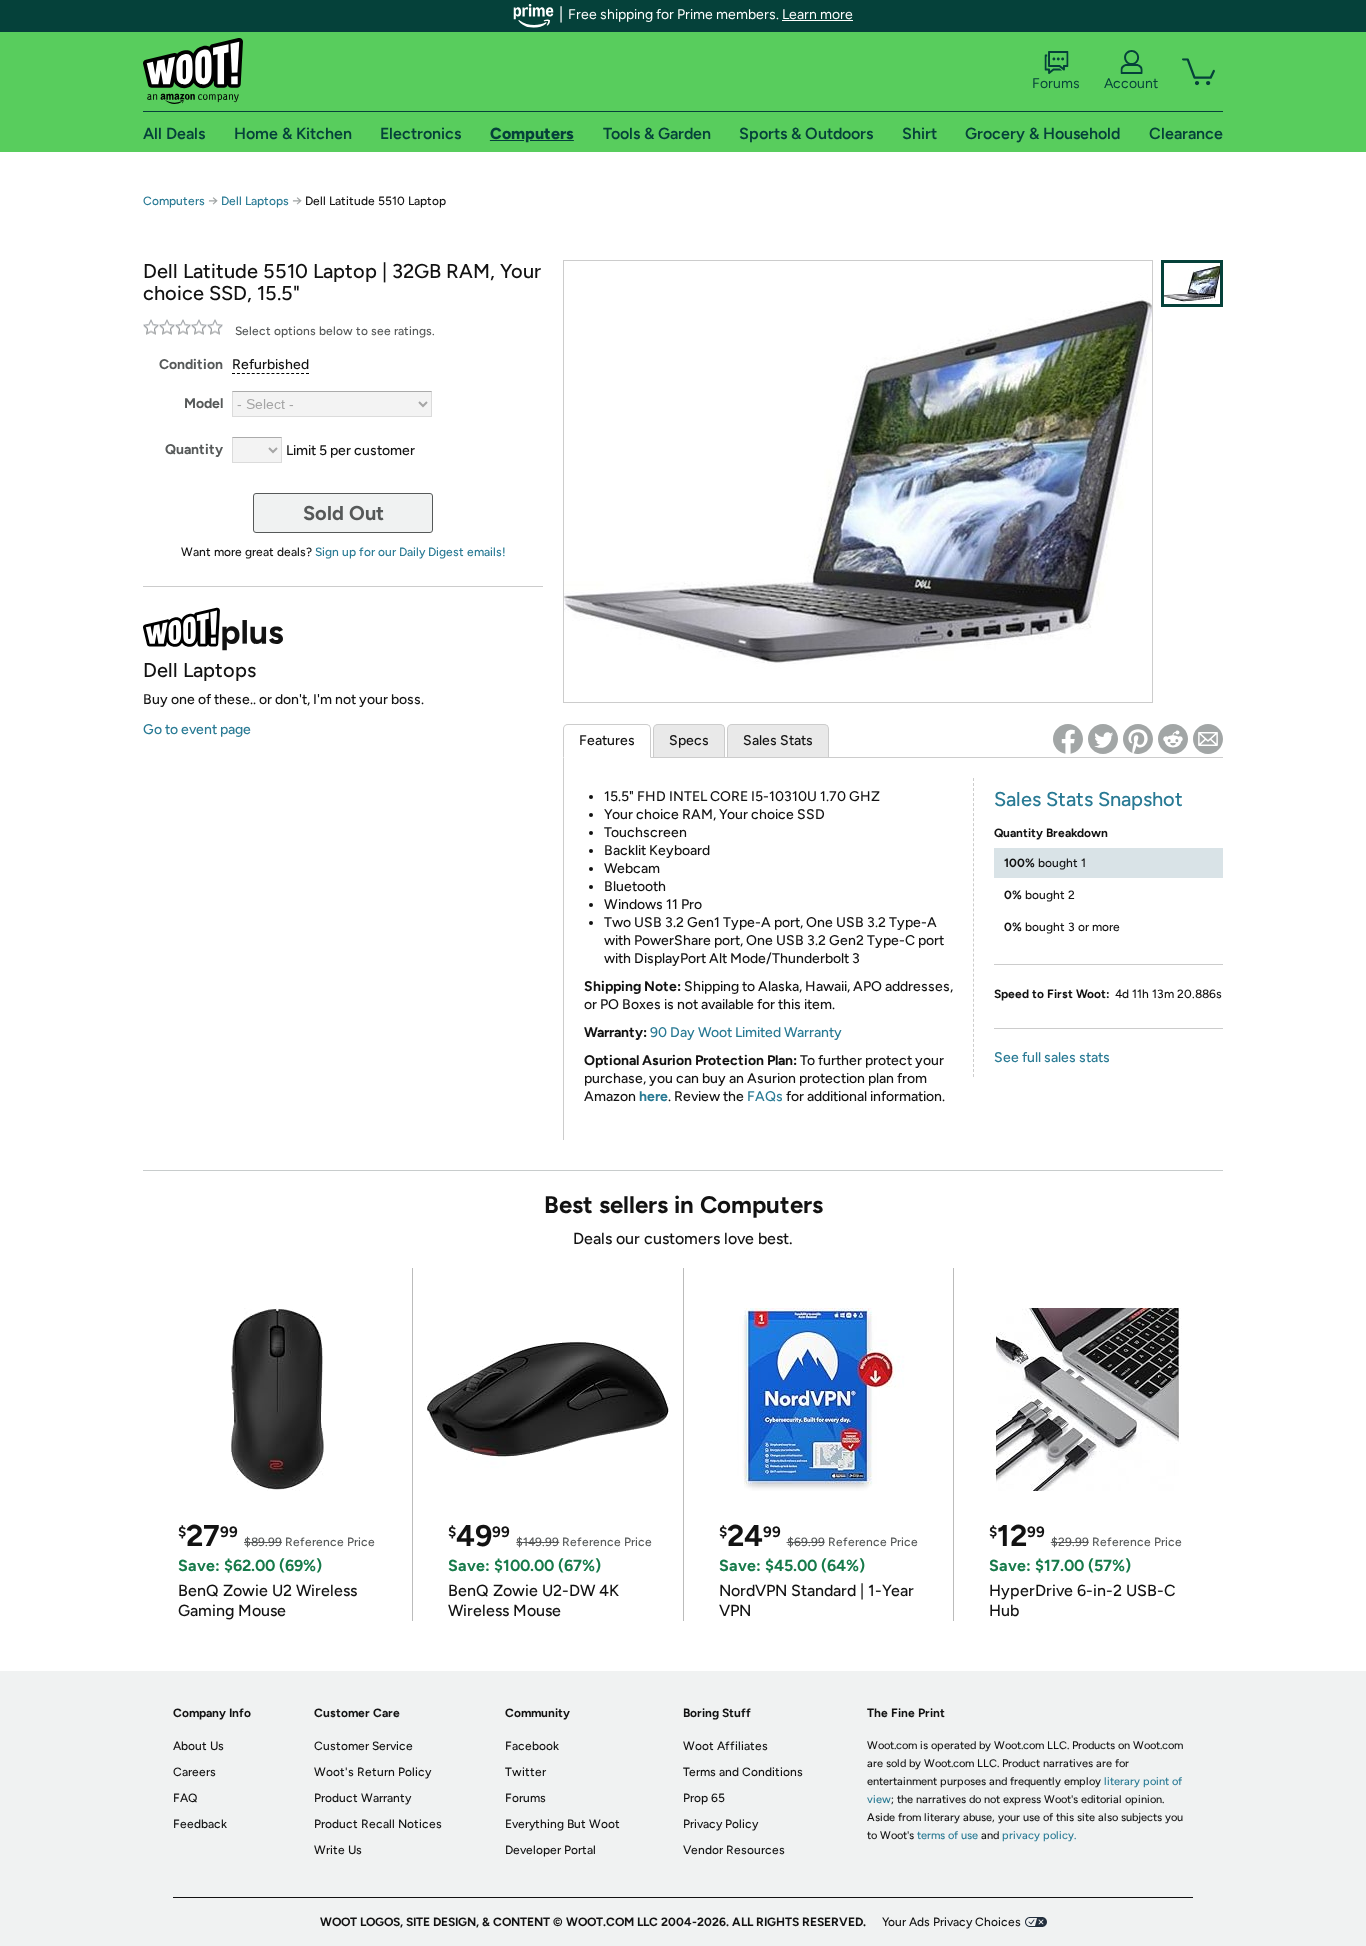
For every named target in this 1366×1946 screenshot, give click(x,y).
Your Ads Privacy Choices (951, 1922)
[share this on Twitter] (1103, 739)
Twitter (525, 1772)
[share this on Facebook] (1068, 739)
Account (1131, 83)
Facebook (532, 1746)
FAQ (185, 1798)
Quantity (194, 449)
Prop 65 (704, 1798)
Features (607, 740)
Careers (194, 1772)
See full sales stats (1052, 1057)
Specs (689, 740)
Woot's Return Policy (372, 1772)
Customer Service (363, 1746)
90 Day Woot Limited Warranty (746, 1032)
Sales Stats (778, 740)
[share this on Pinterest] (1138, 739)
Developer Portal (550, 1850)
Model (203, 403)
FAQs (765, 1096)
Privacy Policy (720, 1824)
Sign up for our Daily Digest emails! (410, 552)
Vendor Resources (734, 1850)
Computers (174, 201)
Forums (1056, 83)
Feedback (200, 1824)
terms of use (947, 1835)
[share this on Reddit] (1173, 739)
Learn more (817, 14)
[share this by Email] (1208, 739)
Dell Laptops (255, 201)
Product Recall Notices (378, 1824)
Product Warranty (362, 1798)
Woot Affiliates (725, 1746)
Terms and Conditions (743, 1772)
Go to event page (197, 729)
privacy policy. (1039, 1835)
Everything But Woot (562, 1824)
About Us (198, 1746)
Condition (191, 364)
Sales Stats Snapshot (1088, 799)
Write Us (338, 1850)
